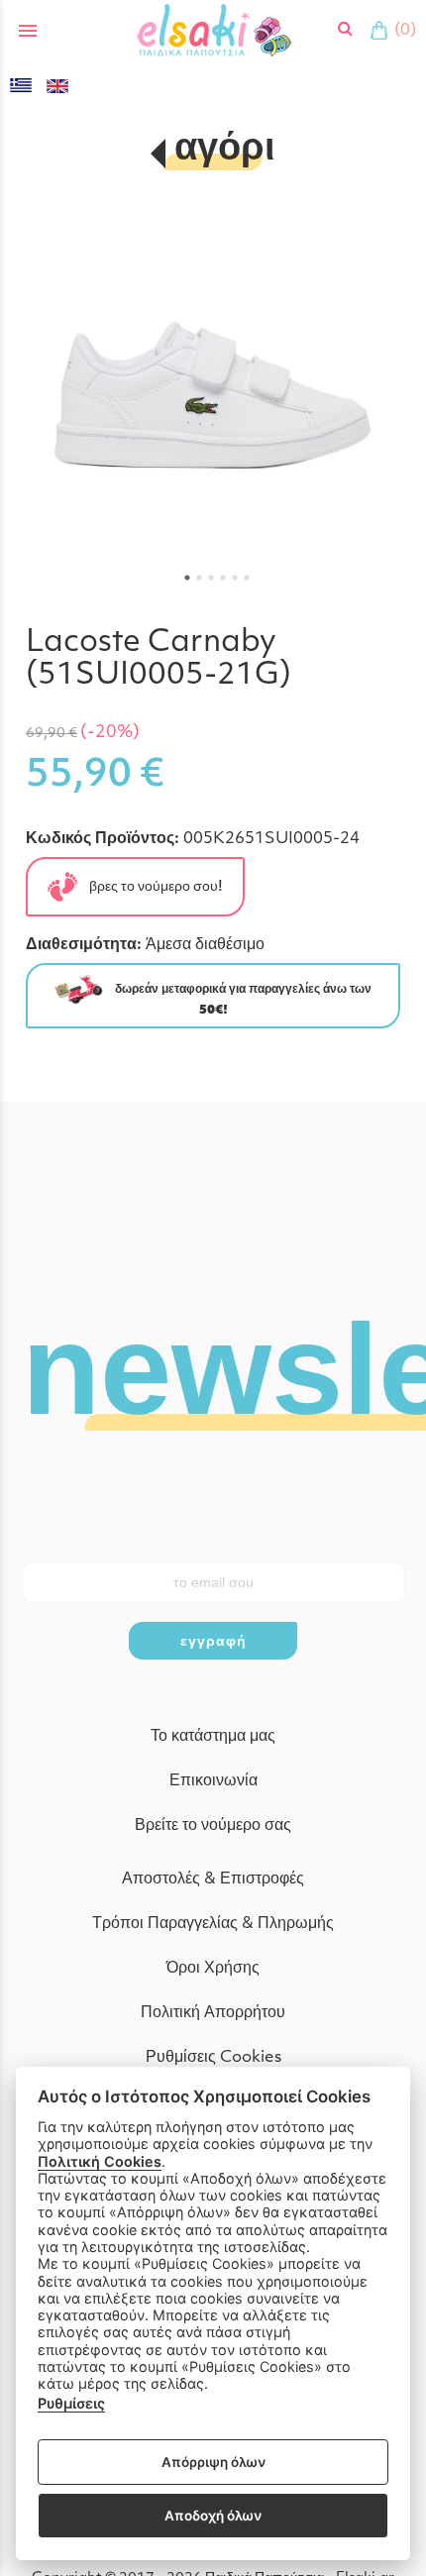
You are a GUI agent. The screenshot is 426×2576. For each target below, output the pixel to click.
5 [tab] (235, 578)
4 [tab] (223, 578)
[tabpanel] (213, 400)
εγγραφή (213, 1641)
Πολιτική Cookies (100, 2161)
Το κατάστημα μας (213, 1737)
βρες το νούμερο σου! (150, 886)
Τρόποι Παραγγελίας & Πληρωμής (213, 1924)
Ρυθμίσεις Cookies (213, 2058)
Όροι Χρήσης (213, 1969)
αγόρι (224, 150)
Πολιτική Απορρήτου (213, 2013)
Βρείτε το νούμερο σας (213, 1826)
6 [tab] (247, 578)
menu (28, 31)
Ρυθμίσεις (71, 2403)
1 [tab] (187, 578)
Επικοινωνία (213, 1781)
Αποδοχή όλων (213, 2516)
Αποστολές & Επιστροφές (213, 1879)
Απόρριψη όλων (213, 2462)
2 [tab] (199, 578)
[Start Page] (213, 30)
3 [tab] (211, 578)
